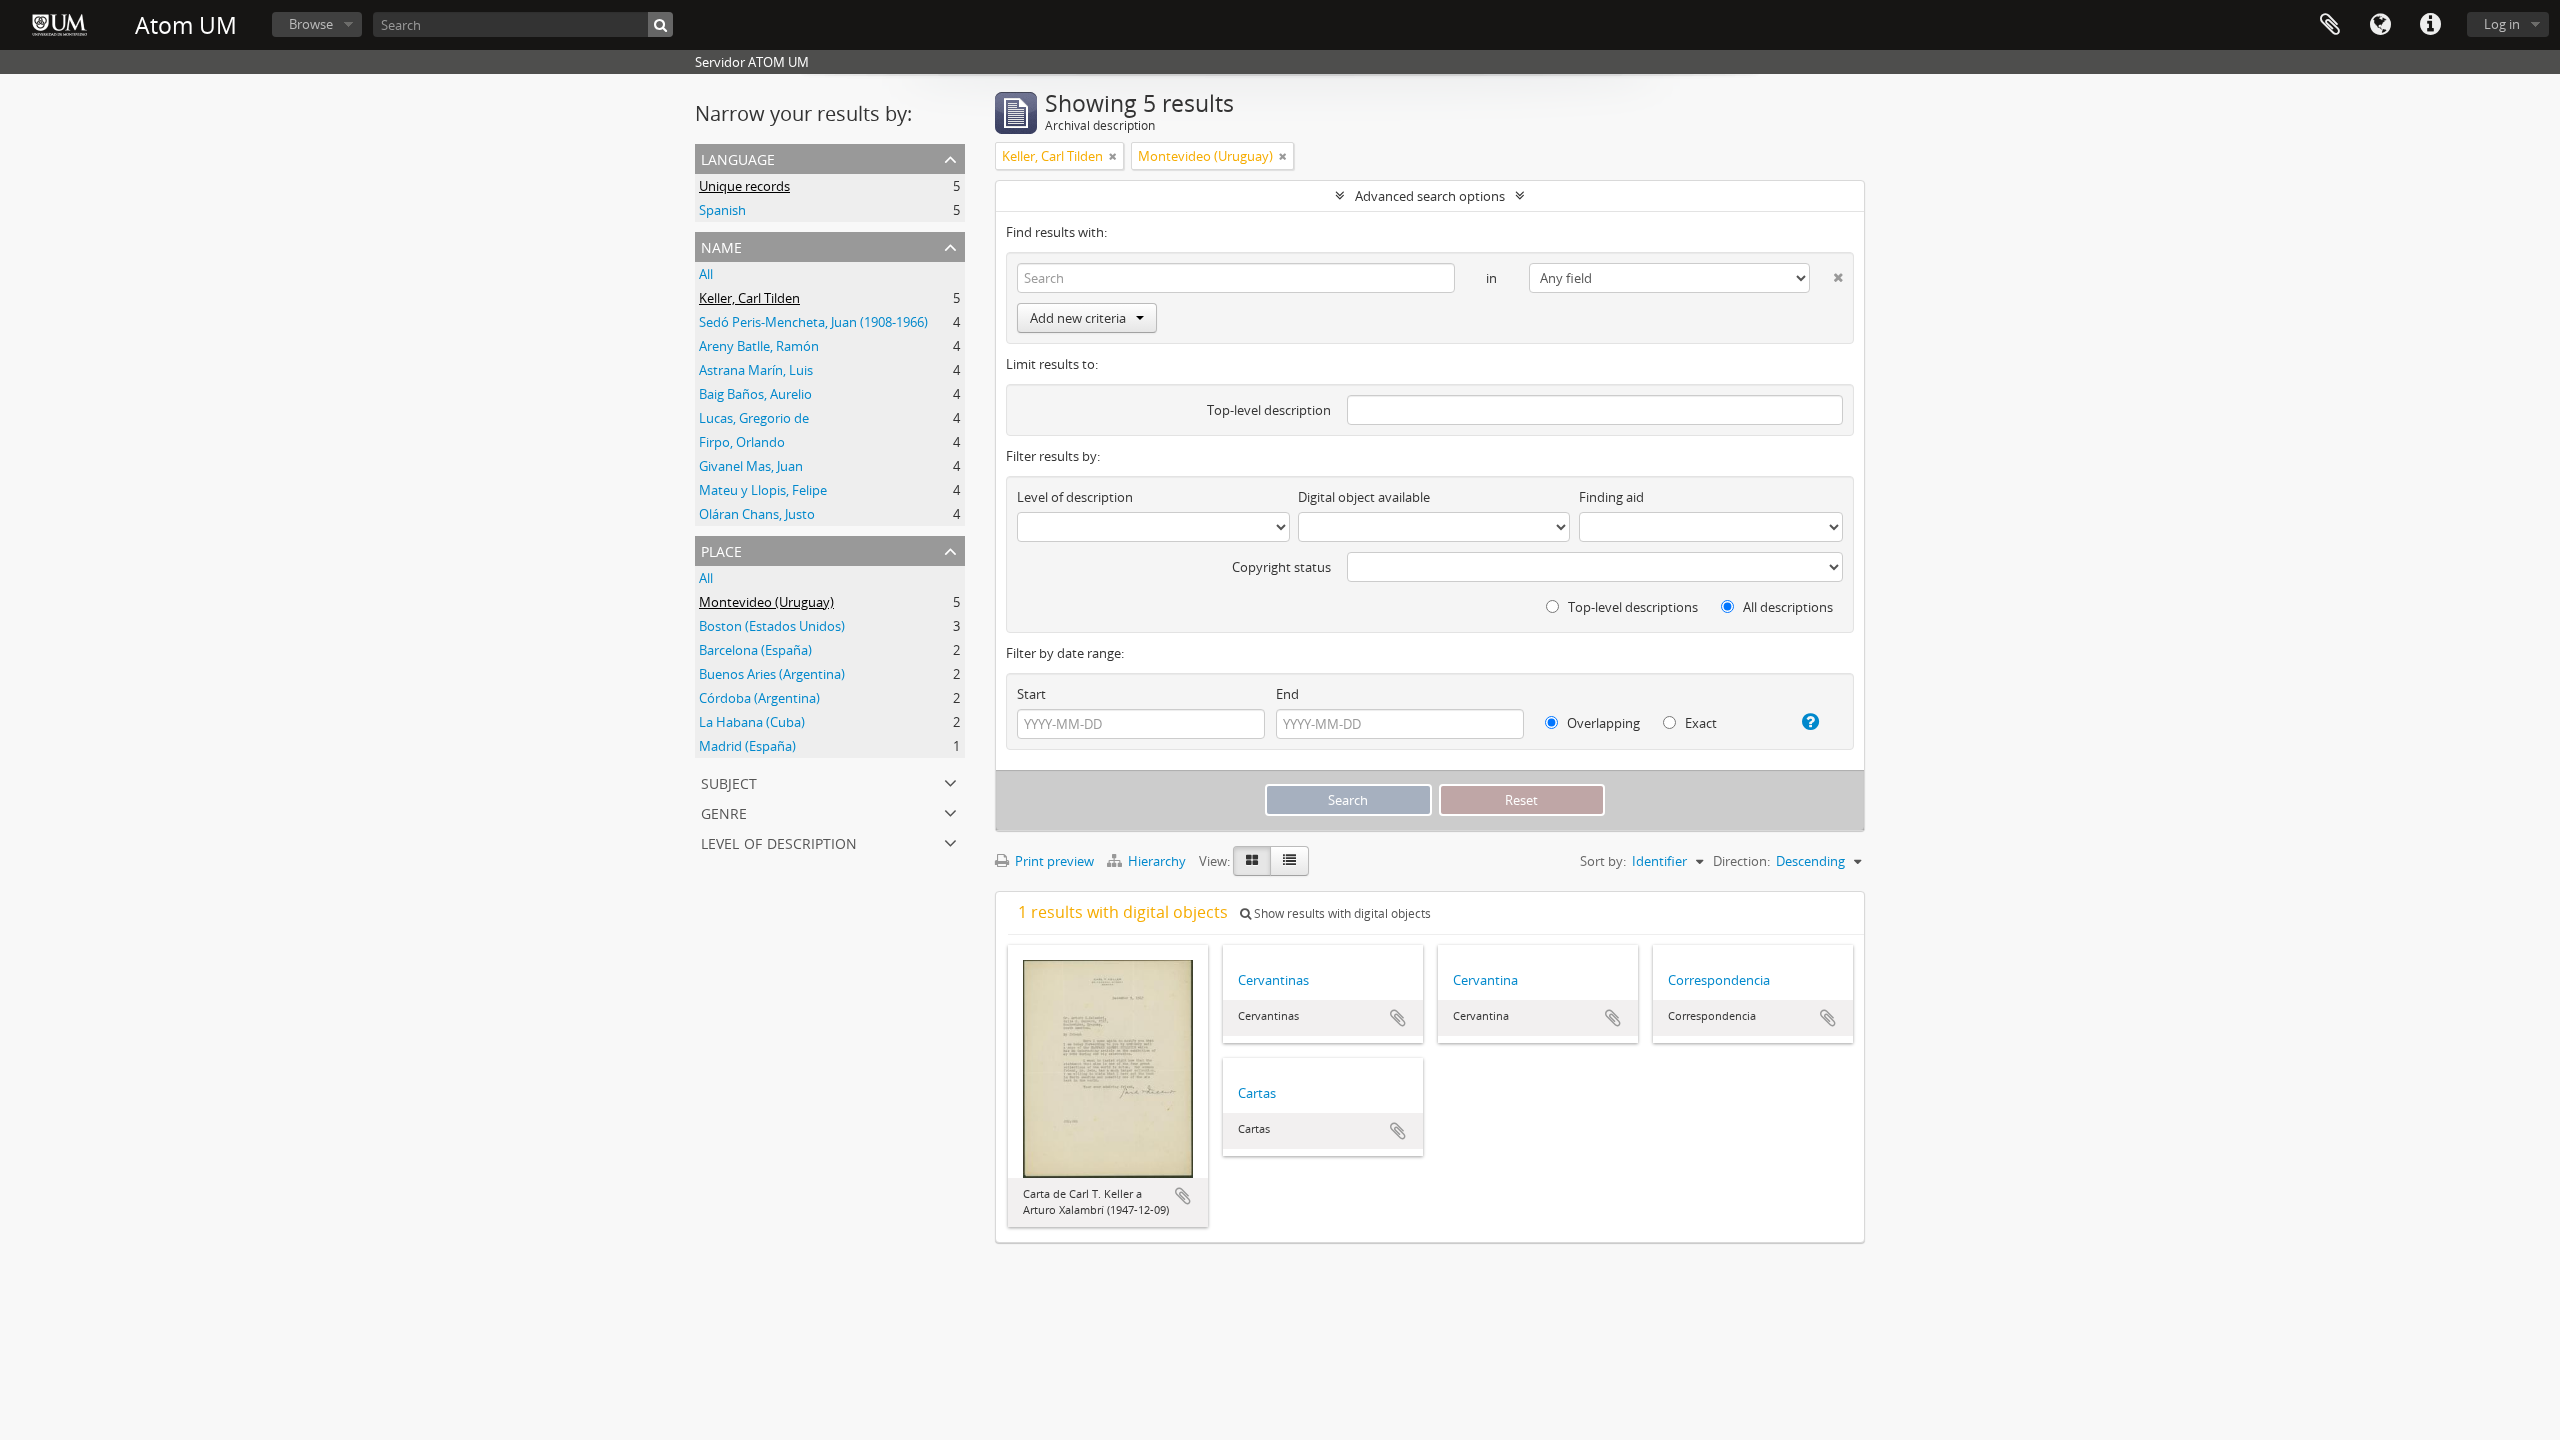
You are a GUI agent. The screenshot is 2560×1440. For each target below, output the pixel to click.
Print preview (1053, 861)
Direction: (1741, 861)
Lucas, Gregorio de (754, 418)
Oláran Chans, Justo (757, 514)
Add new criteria (1078, 318)
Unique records (744, 186)
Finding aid (1611, 497)
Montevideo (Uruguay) (766, 602)
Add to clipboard (1183, 1196)
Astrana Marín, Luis (756, 370)
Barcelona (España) (755, 650)
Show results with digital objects (1341, 913)
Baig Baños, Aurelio (755, 394)
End (1287, 694)
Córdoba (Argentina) (759, 698)
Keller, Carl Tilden (749, 298)
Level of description (779, 841)
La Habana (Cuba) (752, 722)
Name (721, 245)
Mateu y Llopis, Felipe (763, 490)
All (706, 274)
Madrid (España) (747, 746)
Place (721, 549)
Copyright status (1281, 567)
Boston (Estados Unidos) (772, 626)
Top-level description (1269, 410)
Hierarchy (1157, 861)
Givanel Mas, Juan (751, 466)
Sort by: (1603, 861)
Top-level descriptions (1631, 607)
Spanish (722, 210)
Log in (2502, 24)
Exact (1699, 723)
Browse (311, 24)
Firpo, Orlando (742, 442)
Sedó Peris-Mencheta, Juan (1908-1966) (813, 322)
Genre (724, 811)
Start (1031, 694)
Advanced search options (1430, 196)
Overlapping (1602, 723)
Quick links (2430, 25)
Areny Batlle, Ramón (759, 346)
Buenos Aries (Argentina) (772, 674)
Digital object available (1364, 497)
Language (2380, 25)
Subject (729, 781)
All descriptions (1786, 607)
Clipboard (2330, 25)
